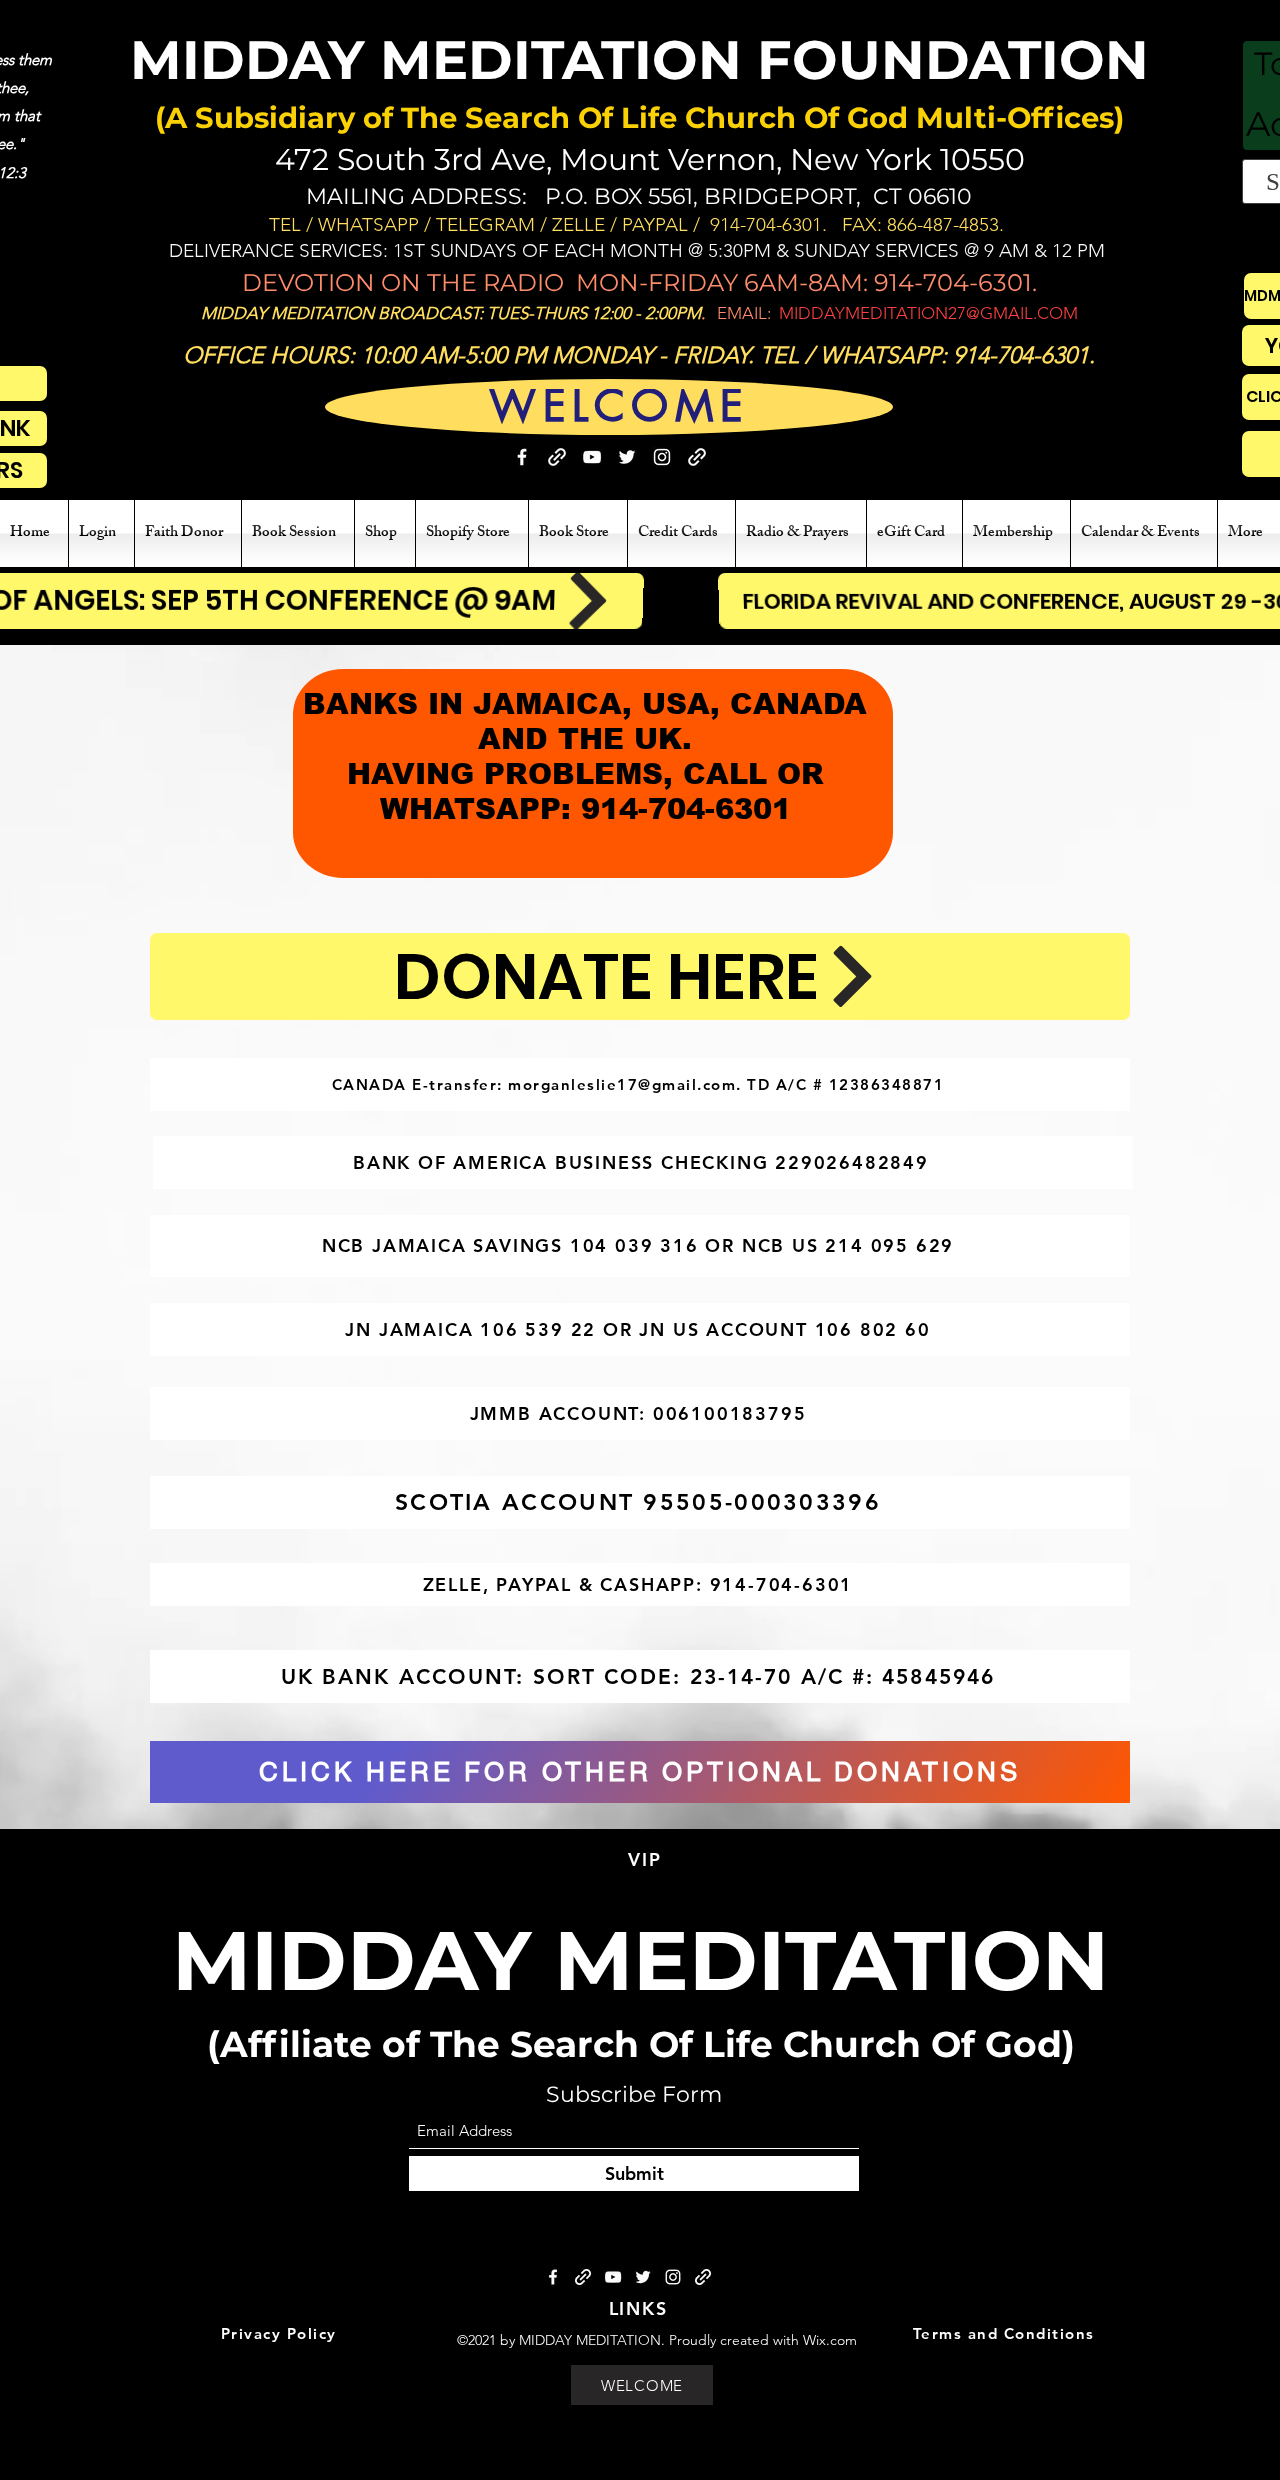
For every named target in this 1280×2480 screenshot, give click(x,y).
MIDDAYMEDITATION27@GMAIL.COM (928, 313)
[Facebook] (522, 457)
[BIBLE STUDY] (697, 457)
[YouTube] (592, 457)
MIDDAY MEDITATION (640, 1960)
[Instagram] (662, 457)
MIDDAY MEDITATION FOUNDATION (639, 60)
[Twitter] (627, 457)
